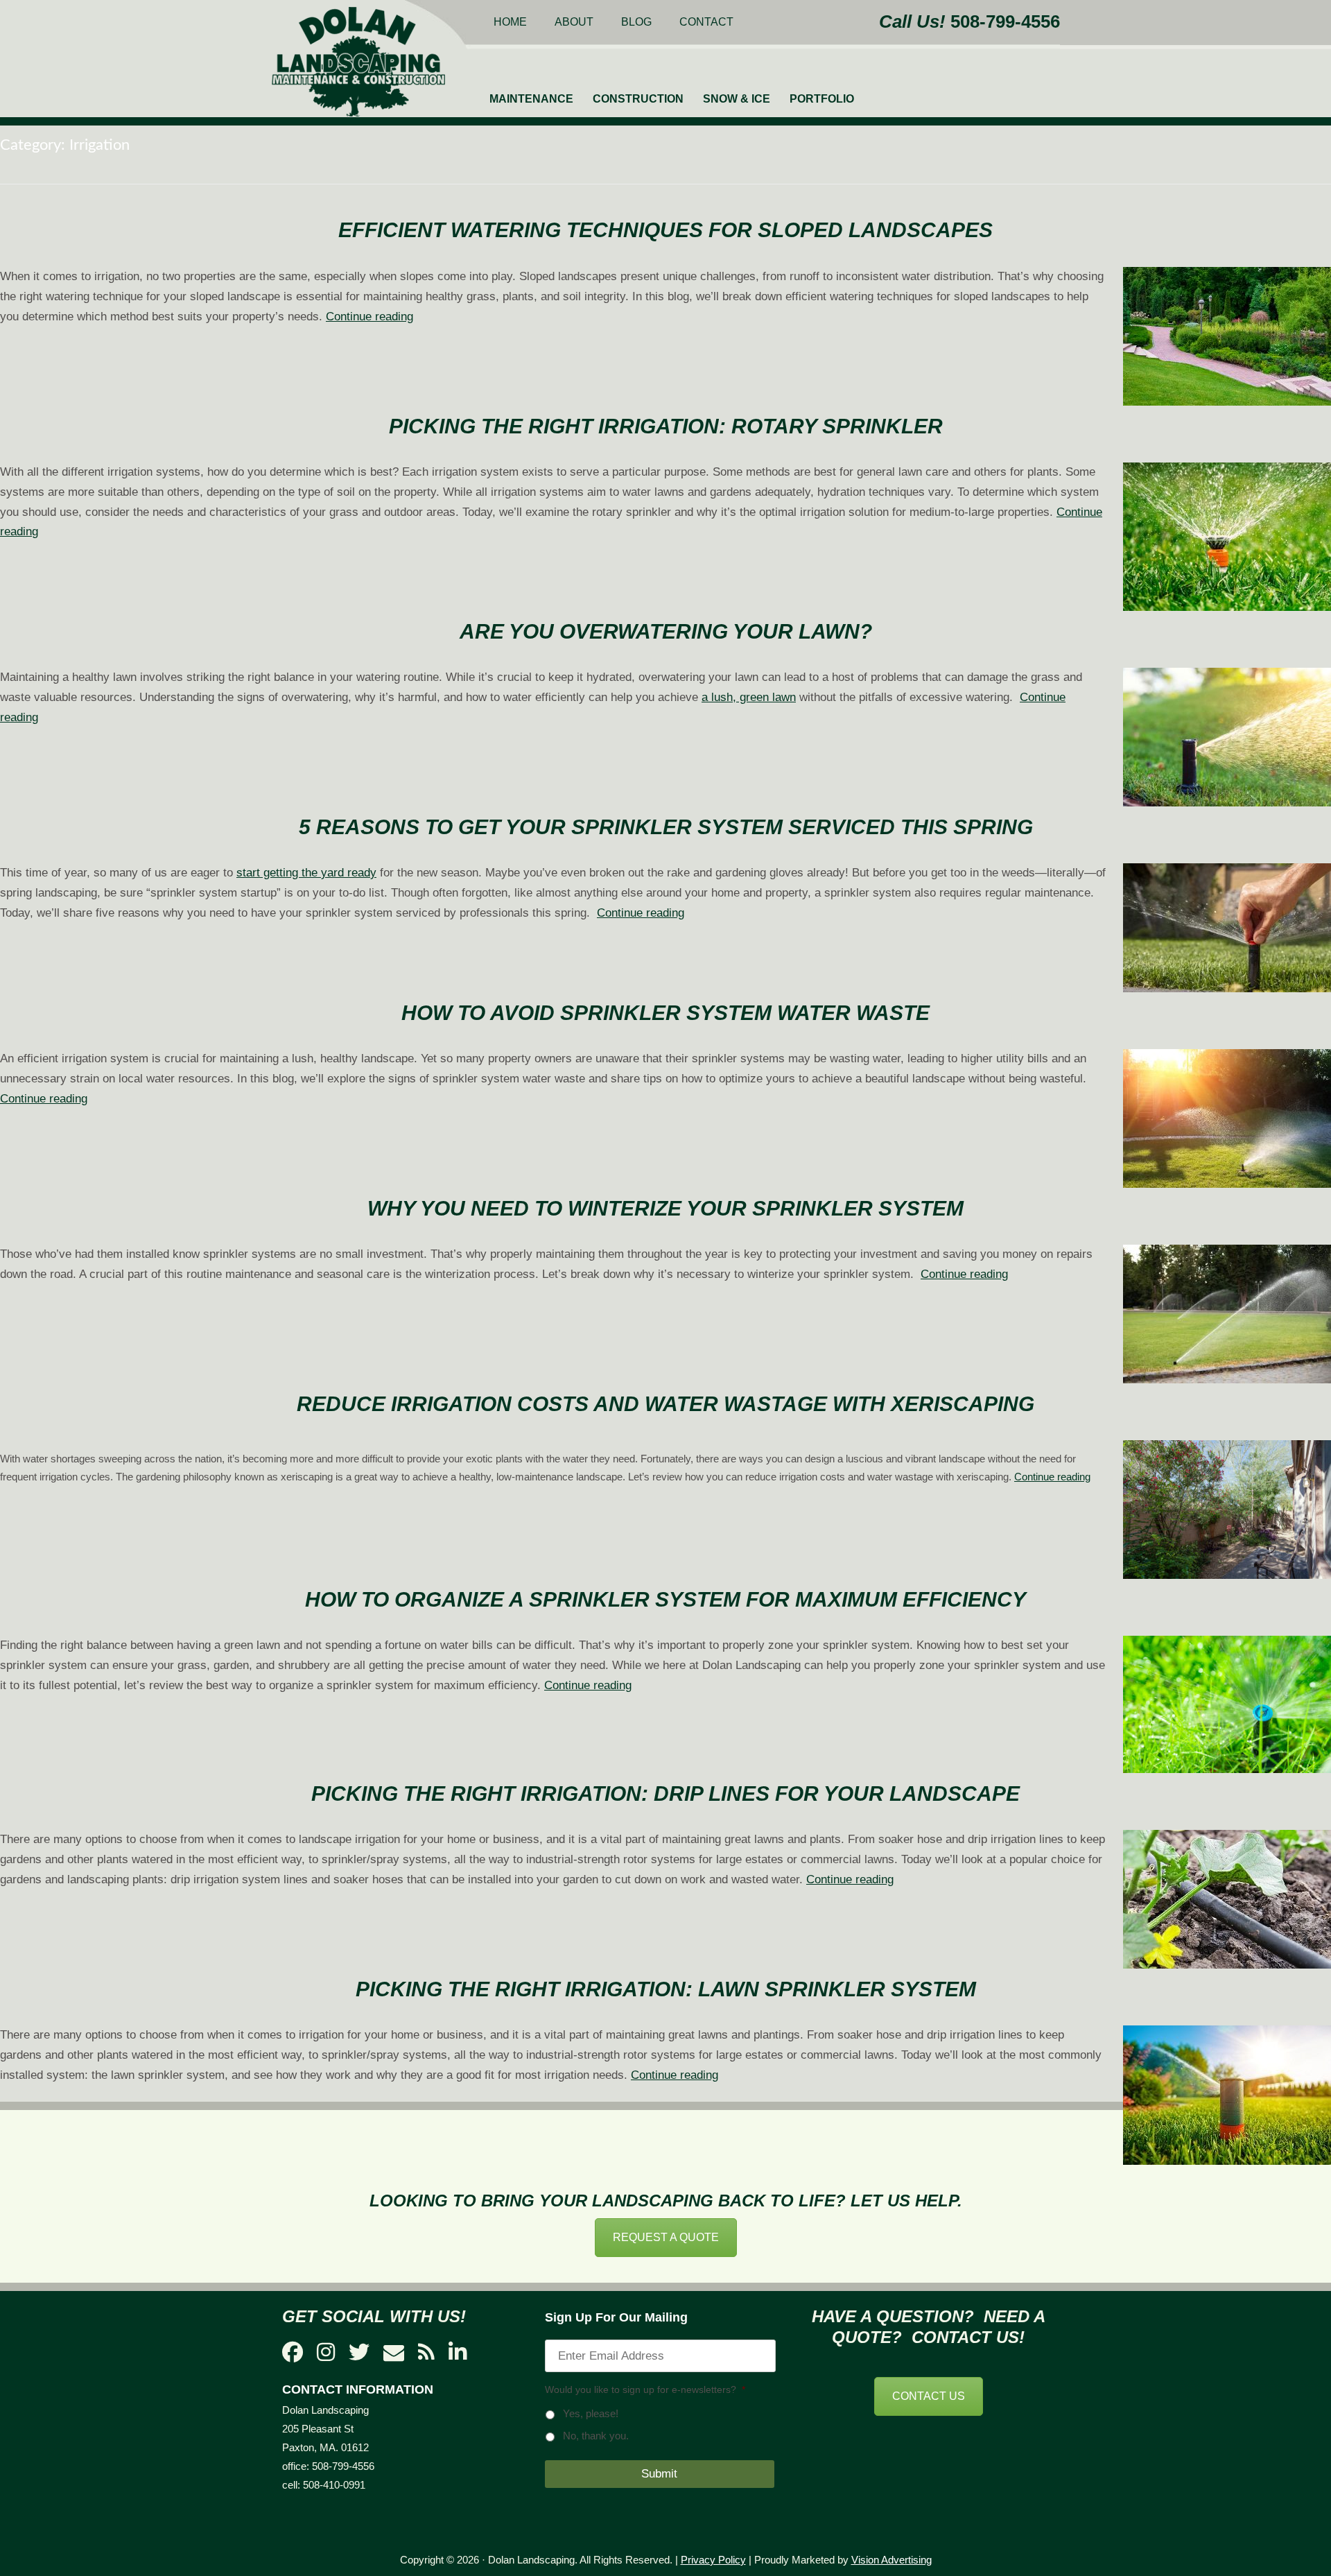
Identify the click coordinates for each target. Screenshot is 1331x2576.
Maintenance (531, 99)
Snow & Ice (737, 99)
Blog (636, 22)
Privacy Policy (713, 2560)
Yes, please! (591, 2414)
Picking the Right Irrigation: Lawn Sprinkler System (666, 1989)
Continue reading (369, 317)
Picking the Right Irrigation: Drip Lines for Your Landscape (665, 1793)
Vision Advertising (891, 2560)
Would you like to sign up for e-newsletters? (645, 2389)
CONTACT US (929, 2396)
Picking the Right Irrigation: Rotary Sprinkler (666, 426)
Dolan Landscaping (358, 62)
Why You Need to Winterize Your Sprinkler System (665, 1208)
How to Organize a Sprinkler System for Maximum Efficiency (665, 1599)
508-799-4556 (1005, 21)
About (574, 22)
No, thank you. (596, 2436)
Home (510, 22)
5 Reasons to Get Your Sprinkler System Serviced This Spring (666, 827)
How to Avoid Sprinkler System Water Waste (665, 1013)
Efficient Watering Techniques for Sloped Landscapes (665, 230)
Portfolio (822, 99)
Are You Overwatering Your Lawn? (666, 631)
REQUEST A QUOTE (666, 2237)
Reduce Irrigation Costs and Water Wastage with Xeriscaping (665, 1404)
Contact (706, 22)
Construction (638, 99)
